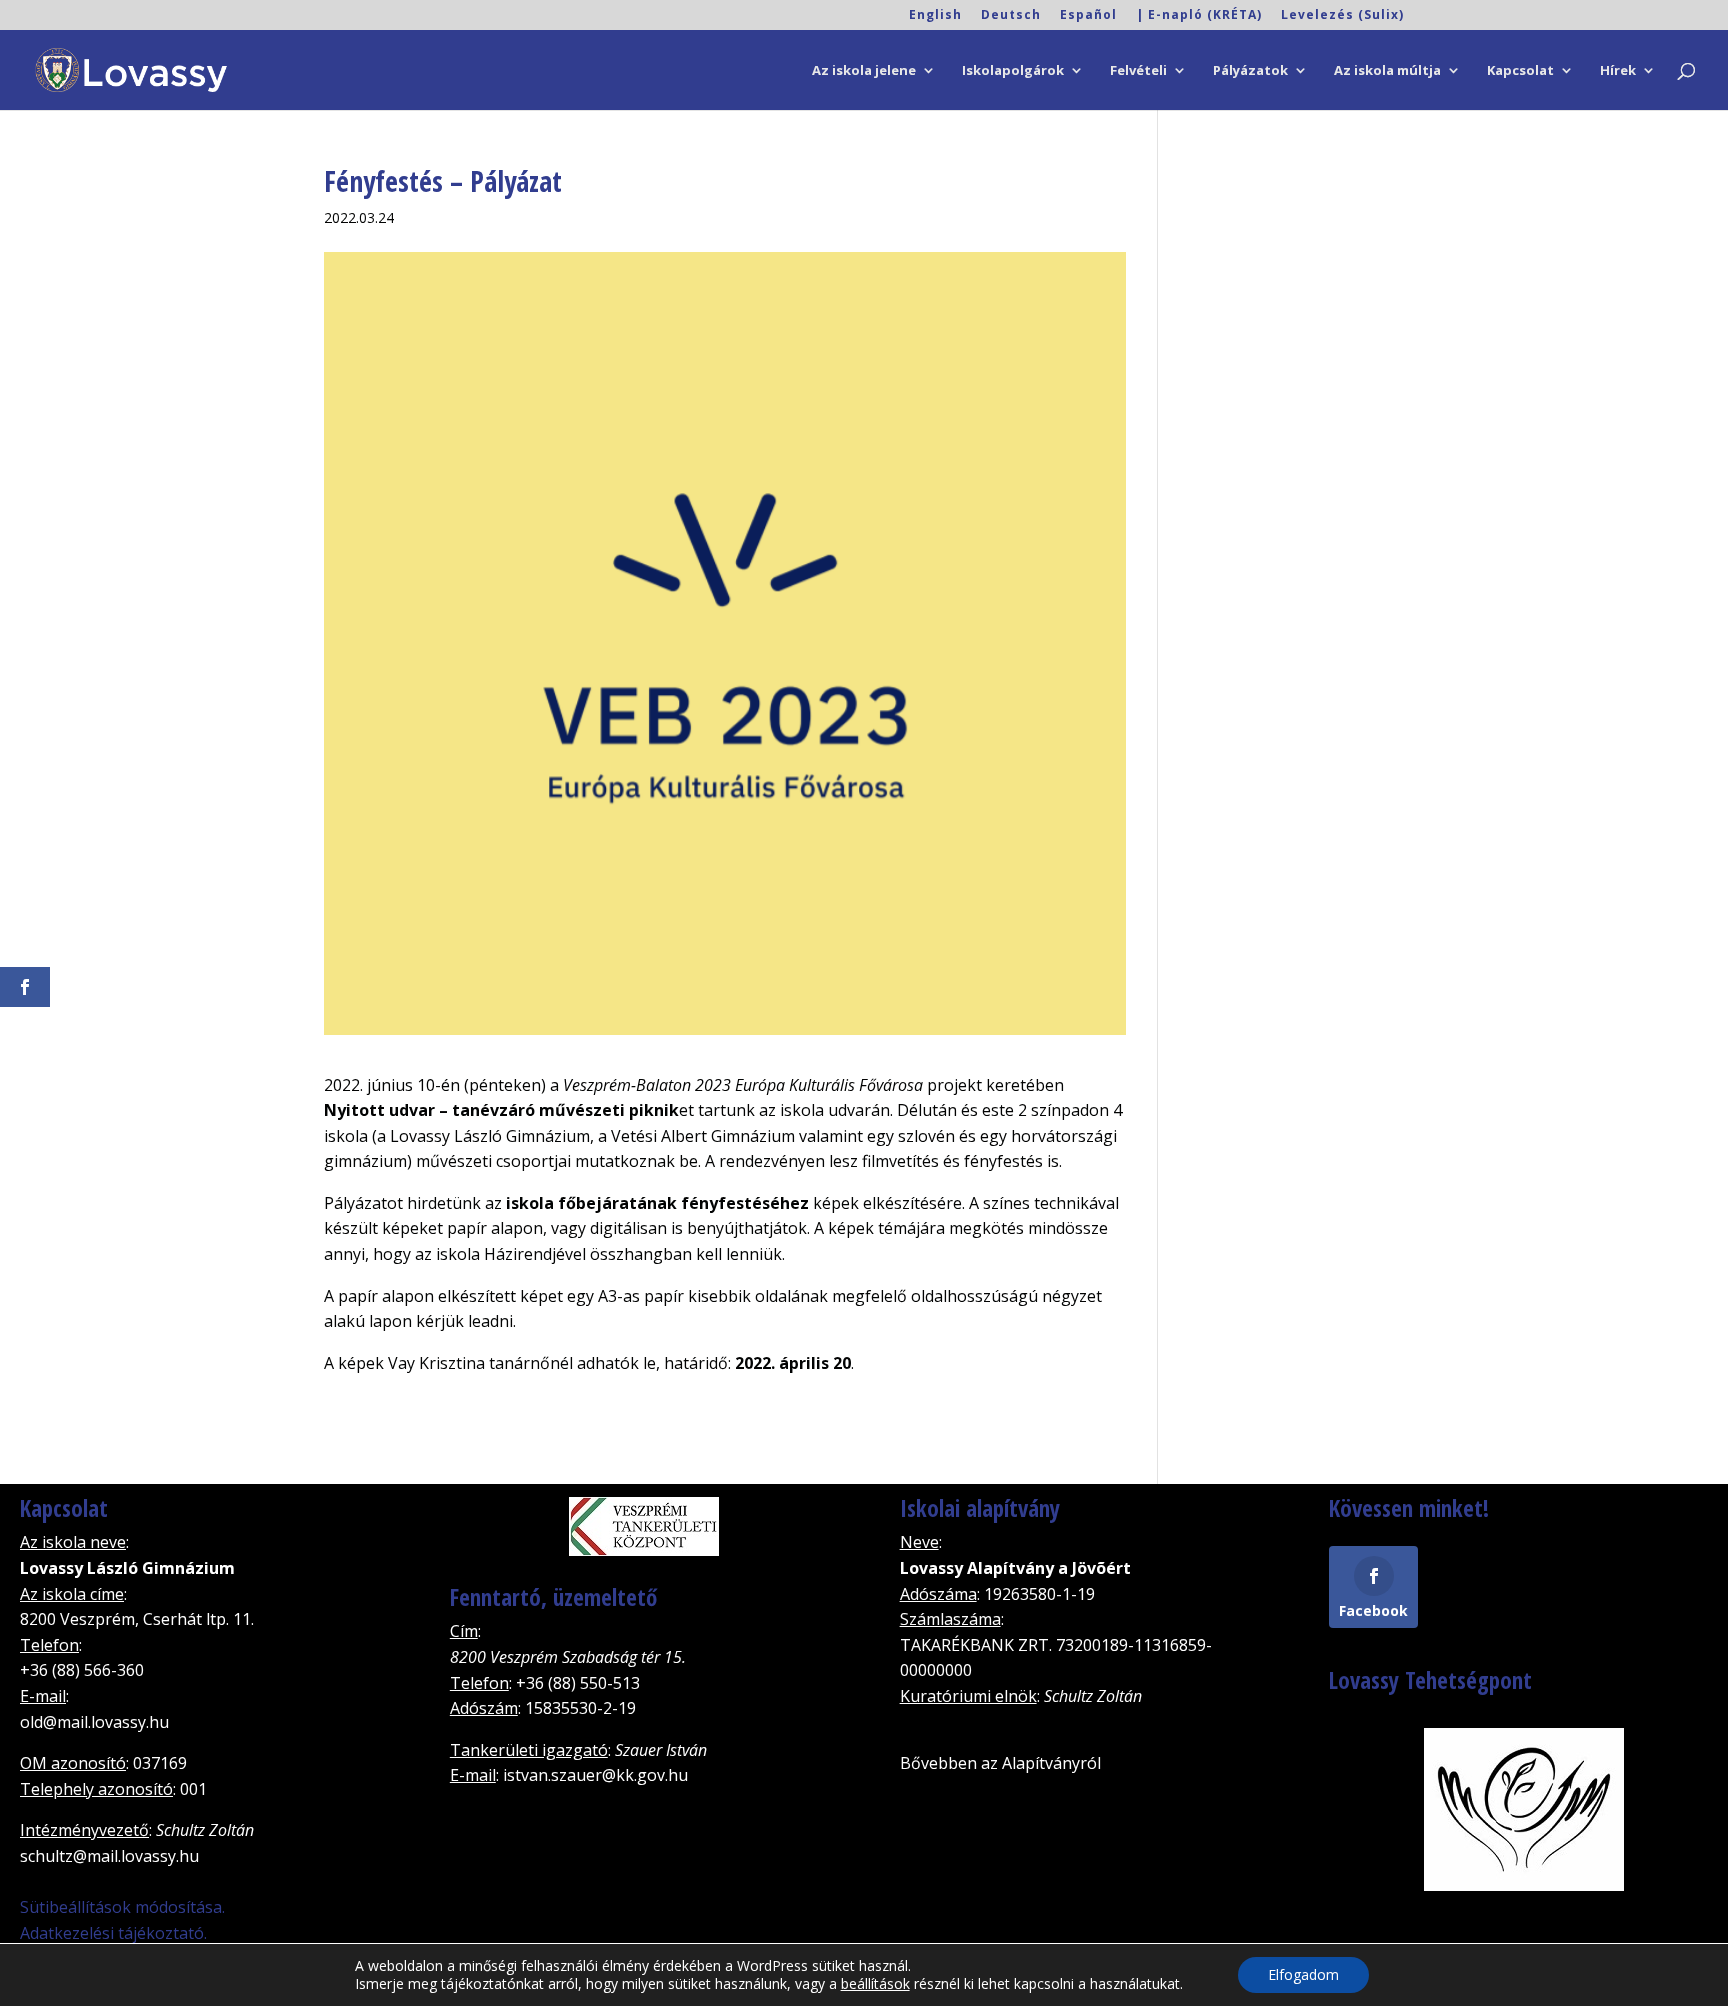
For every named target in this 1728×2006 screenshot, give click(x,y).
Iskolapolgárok (1013, 71)
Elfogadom (1303, 1974)
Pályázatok (1250, 71)
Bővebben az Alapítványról (1000, 1763)
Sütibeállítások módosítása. (122, 1907)
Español (1088, 16)
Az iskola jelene (864, 71)
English (935, 16)
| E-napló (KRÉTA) (1199, 16)
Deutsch (1011, 16)
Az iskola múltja (1387, 71)
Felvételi (1138, 71)
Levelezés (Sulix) (1342, 16)
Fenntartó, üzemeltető (553, 1597)
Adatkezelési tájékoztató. (113, 1933)
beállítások (875, 1984)
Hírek (1618, 71)
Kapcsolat (1520, 71)
